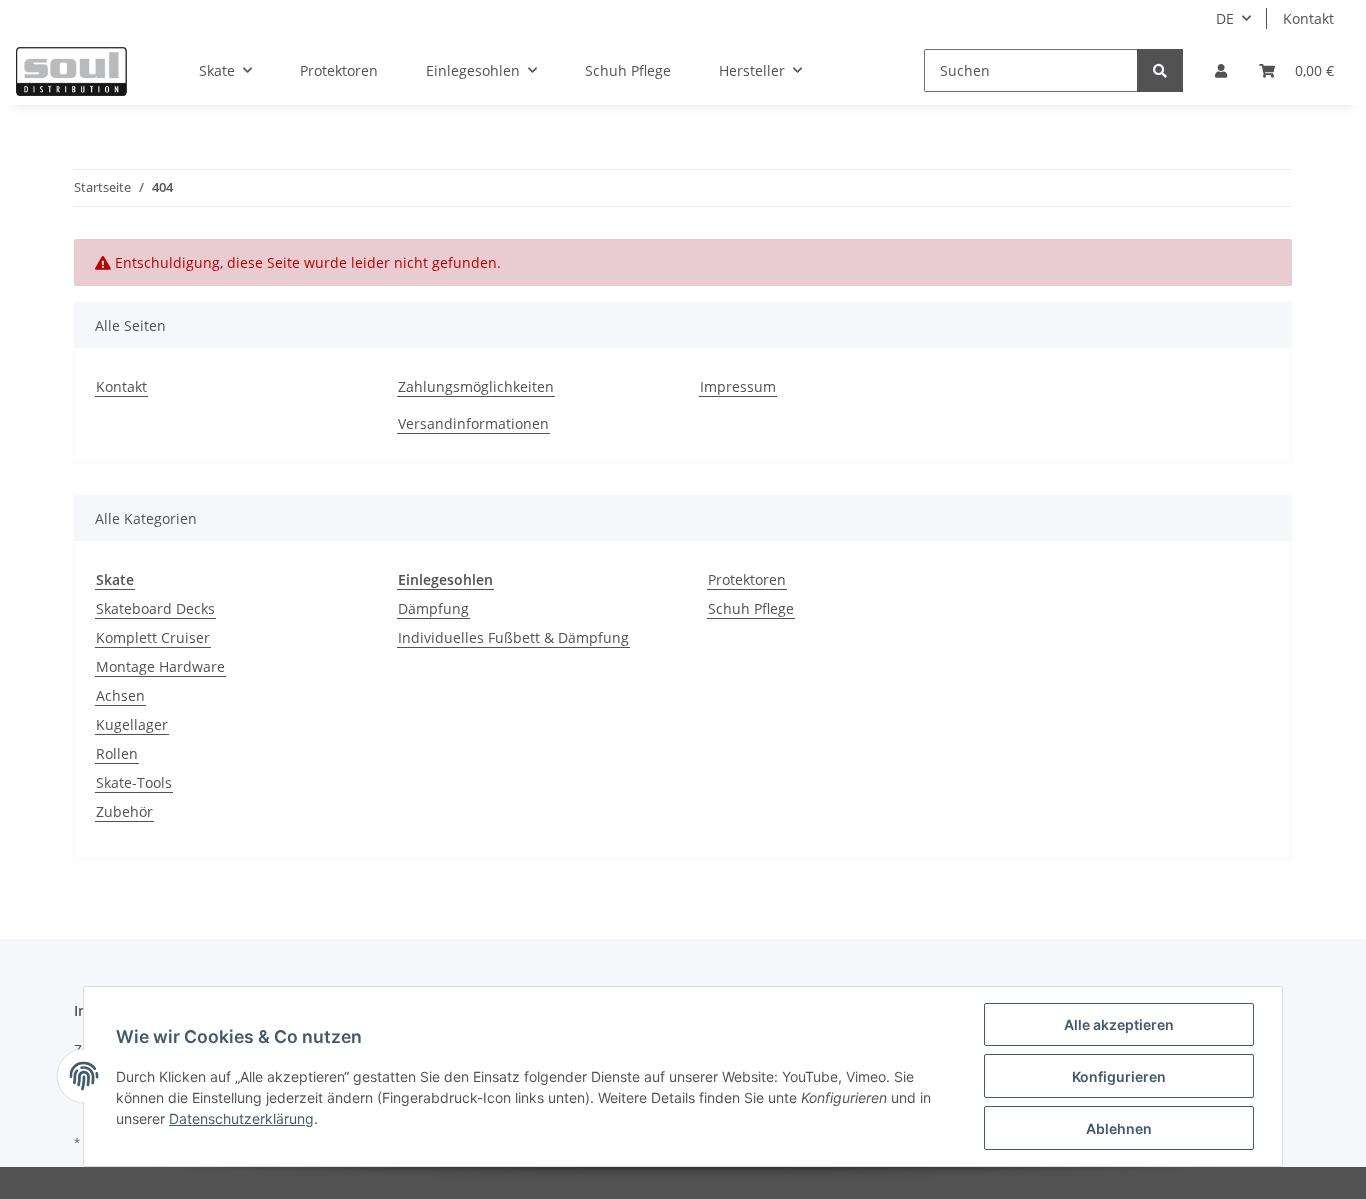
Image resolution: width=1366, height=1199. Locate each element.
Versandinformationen (473, 423)
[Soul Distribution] (71, 71)
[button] (1221, 70)
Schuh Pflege (751, 608)
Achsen (120, 695)
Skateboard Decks (155, 608)
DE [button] (1225, 18)
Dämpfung (433, 608)
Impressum (738, 386)
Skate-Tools (134, 782)
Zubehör (124, 811)
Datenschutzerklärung (241, 1118)
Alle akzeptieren (1119, 1024)
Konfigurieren (1119, 1076)
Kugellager (132, 724)
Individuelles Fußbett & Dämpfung (513, 637)
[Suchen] (1160, 70)
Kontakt (1308, 18)
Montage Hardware (160, 666)
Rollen (117, 753)
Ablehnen (1119, 1128)
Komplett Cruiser (153, 637)
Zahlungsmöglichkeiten (476, 386)
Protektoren (747, 579)
